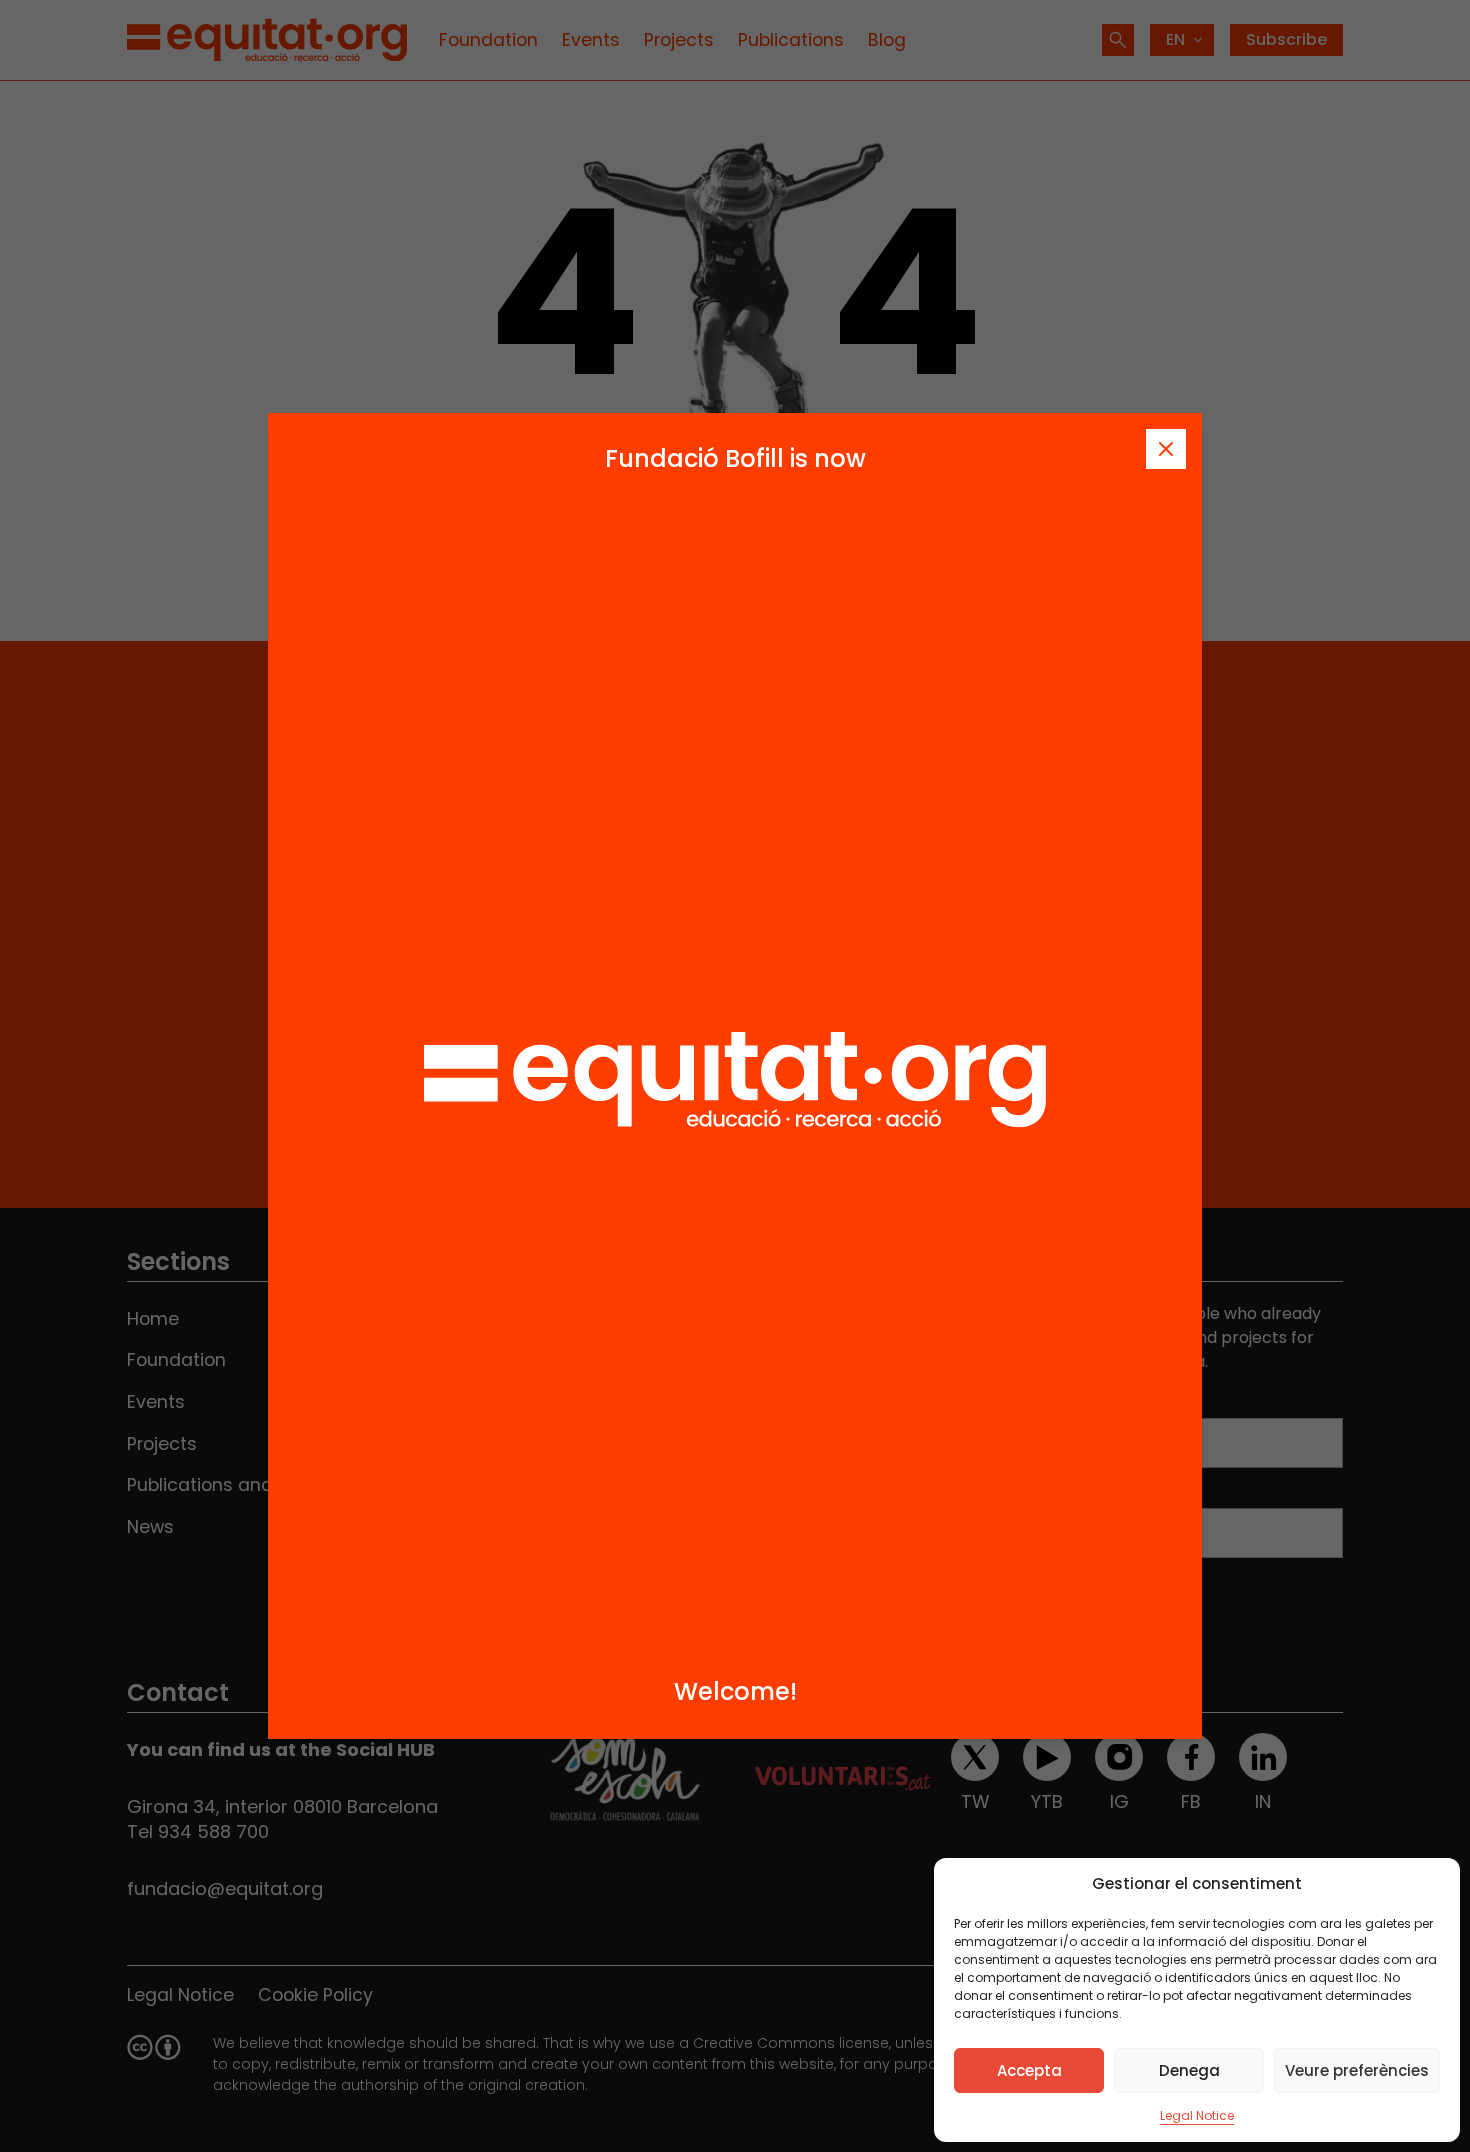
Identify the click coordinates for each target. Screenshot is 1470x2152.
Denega (1189, 2070)
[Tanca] (1166, 449)
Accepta (1029, 2070)
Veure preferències (1357, 2070)
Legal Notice (1197, 2115)
